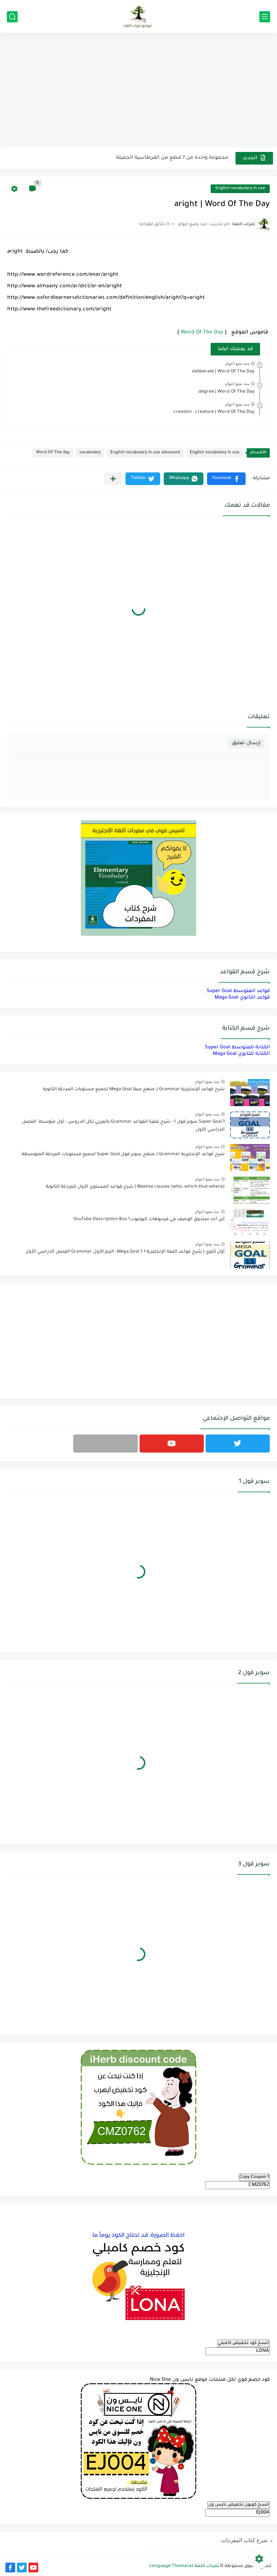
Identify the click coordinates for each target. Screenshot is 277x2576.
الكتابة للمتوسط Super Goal (237, 1047)
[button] (226, 479)
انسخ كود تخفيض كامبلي (243, 2343)
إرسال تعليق (246, 743)
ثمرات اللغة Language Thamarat (184, 2566)
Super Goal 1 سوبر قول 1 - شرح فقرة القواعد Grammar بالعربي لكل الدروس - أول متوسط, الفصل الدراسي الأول (123, 1126)
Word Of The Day (202, 333)
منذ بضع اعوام (237, 363)
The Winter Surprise (205, 158)
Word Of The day (53, 453)
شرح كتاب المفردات (244, 2540)
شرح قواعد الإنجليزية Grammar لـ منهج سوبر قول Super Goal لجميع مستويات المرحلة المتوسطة (123, 1154)
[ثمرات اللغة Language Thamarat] (138, 17)
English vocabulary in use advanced (145, 453)
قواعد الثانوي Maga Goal (242, 998)
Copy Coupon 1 (254, 2177)
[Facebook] (105, 1444)
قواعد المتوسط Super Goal (238, 991)
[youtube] (172, 1444)
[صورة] (250, 1093)
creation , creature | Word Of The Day (214, 412)
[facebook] (10, 2568)
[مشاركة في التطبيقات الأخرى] (113, 479)
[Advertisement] (138, 91)
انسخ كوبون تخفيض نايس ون (239, 2505)
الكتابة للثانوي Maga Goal (241, 1054)
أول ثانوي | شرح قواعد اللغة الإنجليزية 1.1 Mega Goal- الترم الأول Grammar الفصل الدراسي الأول (125, 1252)
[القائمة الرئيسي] (265, 17)
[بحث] (12, 17)
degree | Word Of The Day (227, 392)
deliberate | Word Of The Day (223, 372)
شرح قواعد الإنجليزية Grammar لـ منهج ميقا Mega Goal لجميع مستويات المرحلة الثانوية (134, 1090)
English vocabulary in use (240, 189)
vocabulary (90, 453)
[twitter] (238, 1444)
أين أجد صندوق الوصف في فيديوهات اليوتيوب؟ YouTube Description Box (149, 1219)
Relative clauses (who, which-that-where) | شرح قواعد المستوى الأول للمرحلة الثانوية (135, 1187)
